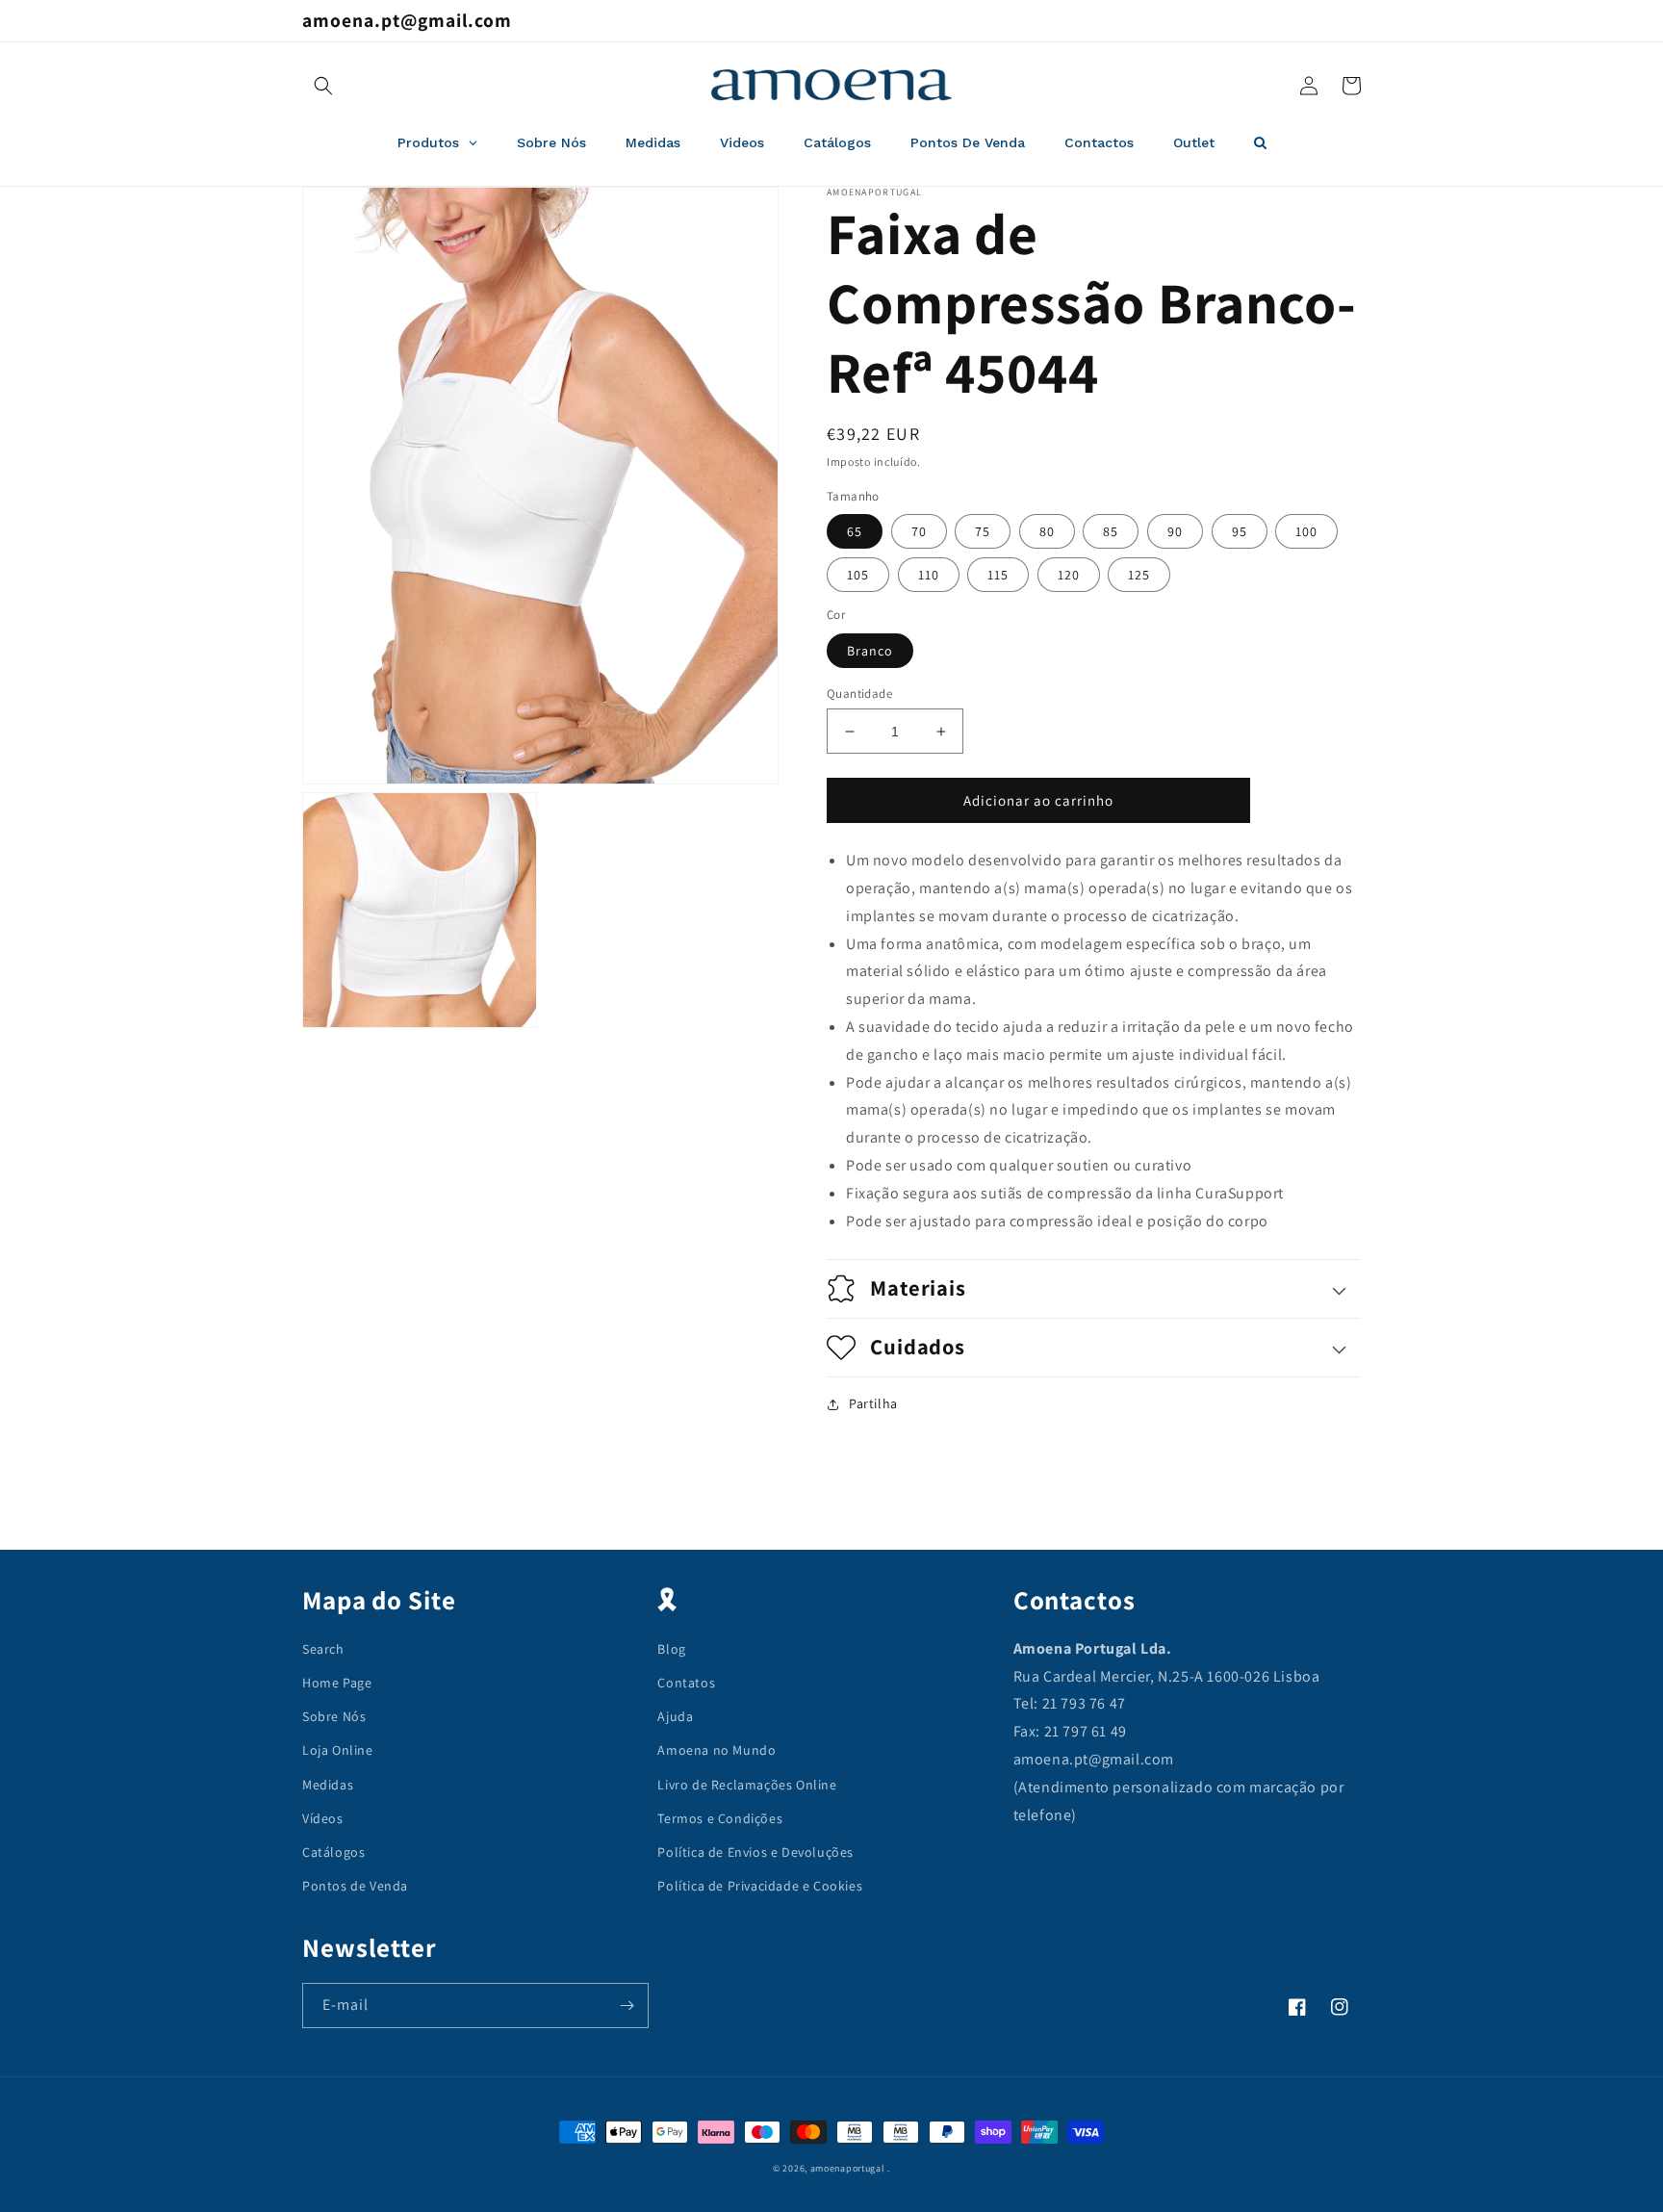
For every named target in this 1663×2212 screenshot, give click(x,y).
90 (1175, 531)
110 (929, 575)
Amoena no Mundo (716, 1750)
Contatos (686, 1683)
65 (855, 531)
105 (858, 575)
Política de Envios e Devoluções (755, 1852)
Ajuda (675, 1716)
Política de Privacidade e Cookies (760, 1886)
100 (1306, 531)
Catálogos (333, 1852)
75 (983, 531)
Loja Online (338, 1750)
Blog (671, 1649)
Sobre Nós (334, 1716)
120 (1069, 575)
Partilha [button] (873, 1403)
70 (919, 531)
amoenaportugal (848, 2168)
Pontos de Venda (355, 1886)
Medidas (328, 1785)
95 (1240, 531)
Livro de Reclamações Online (747, 1785)
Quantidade (859, 694)
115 (998, 575)
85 (1111, 531)
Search (323, 1649)
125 (1139, 575)
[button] (323, 86)
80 (1047, 531)
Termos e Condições (720, 1818)
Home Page (337, 1683)
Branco (870, 651)
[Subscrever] (627, 2006)
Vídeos (323, 1818)
